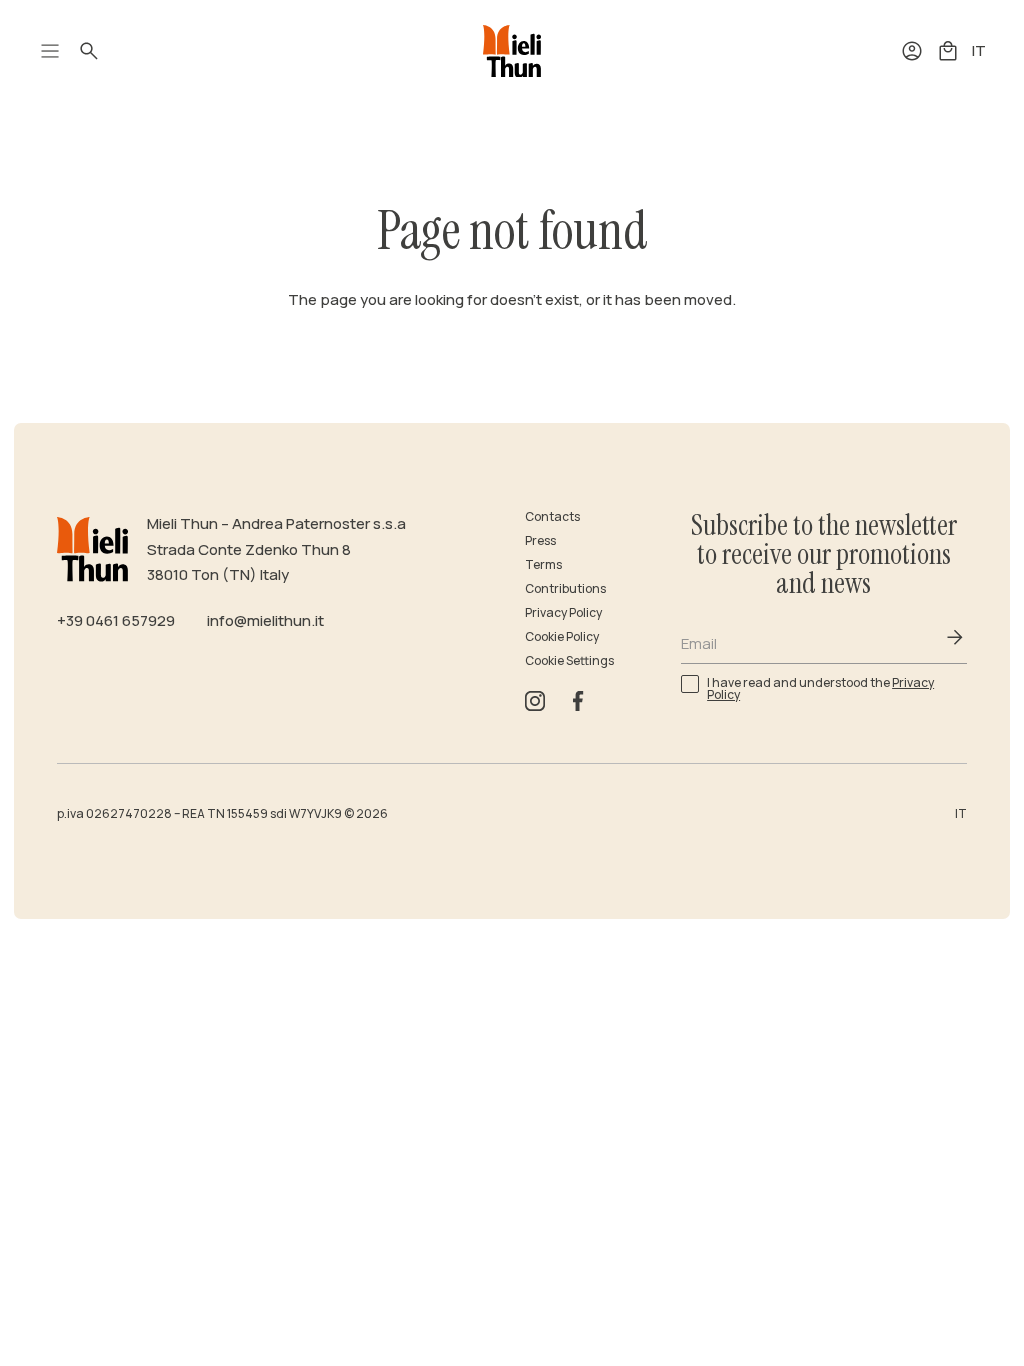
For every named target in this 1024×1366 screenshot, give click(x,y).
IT (979, 50)
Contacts (552, 516)
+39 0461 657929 (116, 620)
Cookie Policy (562, 636)
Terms (543, 564)
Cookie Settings (569, 660)
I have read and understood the (820, 688)
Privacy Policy (563, 612)
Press (540, 540)
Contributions (565, 588)
